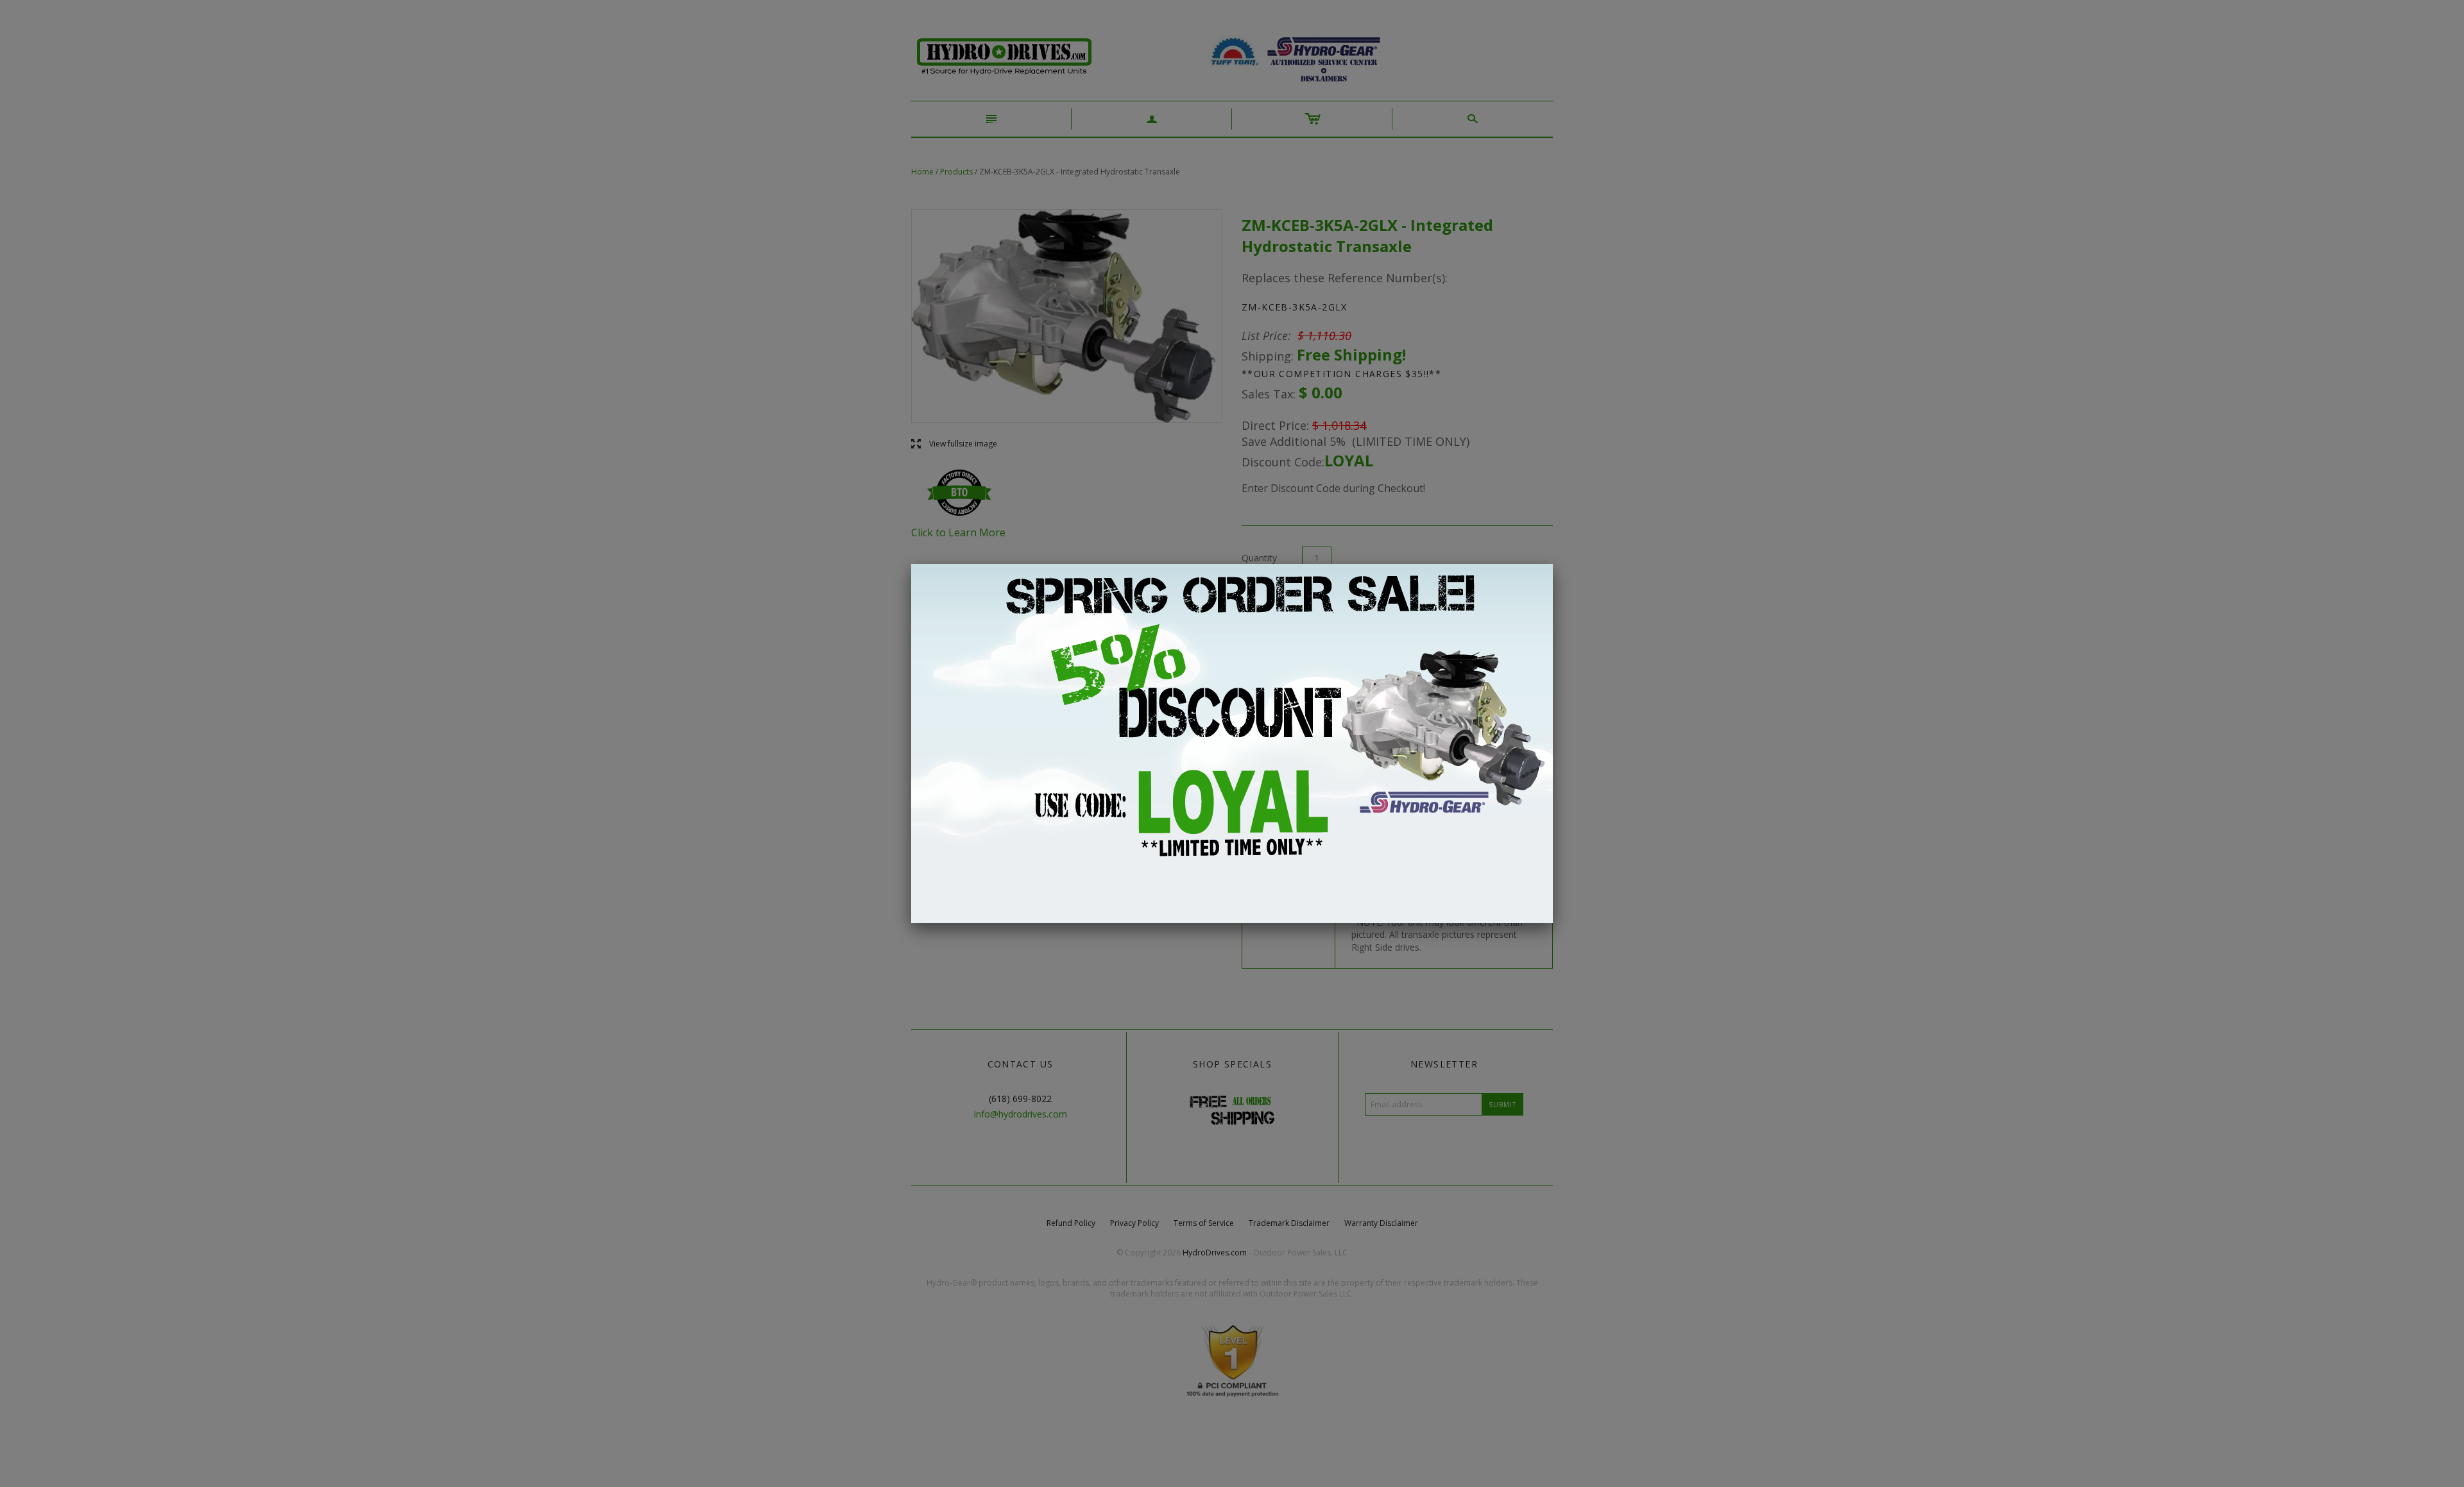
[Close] (1553, 564)
